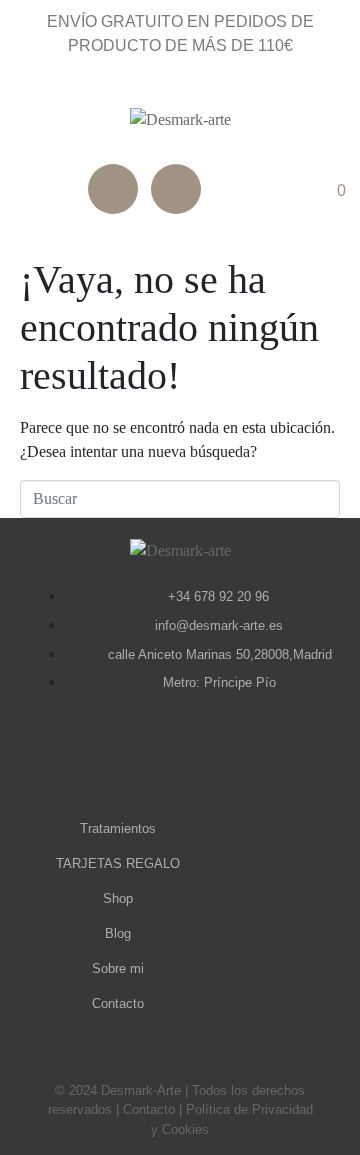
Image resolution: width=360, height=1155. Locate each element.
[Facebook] (113, 189)
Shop (118, 898)
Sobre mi (118, 968)
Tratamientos (118, 828)
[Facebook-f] (153, 759)
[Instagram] (176, 189)
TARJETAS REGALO (118, 863)
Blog (118, 933)
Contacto (118, 1003)
